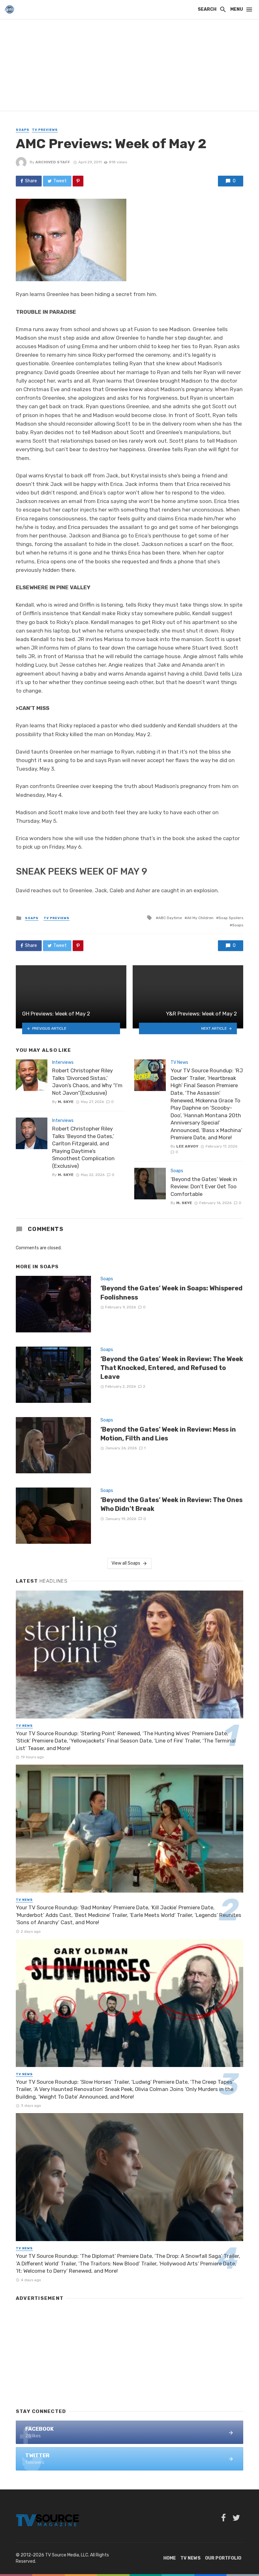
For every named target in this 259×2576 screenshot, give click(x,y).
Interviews (63, 1062)
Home (170, 2558)
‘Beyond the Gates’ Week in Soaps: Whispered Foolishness (172, 1293)
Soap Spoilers (231, 918)
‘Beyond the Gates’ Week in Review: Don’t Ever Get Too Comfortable (204, 1187)
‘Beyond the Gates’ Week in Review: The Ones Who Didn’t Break (172, 1504)
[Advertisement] (129, 66)
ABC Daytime (170, 918)
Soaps (23, 130)
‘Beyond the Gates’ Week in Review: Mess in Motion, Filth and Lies (168, 1434)
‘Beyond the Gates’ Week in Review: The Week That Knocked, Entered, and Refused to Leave (172, 1368)
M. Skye (66, 1102)
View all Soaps (126, 1563)
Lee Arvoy (187, 1146)
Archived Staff (53, 162)
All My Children (200, 918)
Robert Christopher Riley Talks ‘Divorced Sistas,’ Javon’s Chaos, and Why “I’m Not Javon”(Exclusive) (87, 1082)
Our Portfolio (223, 2558)
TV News (179, 1062)
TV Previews (45, 130)
